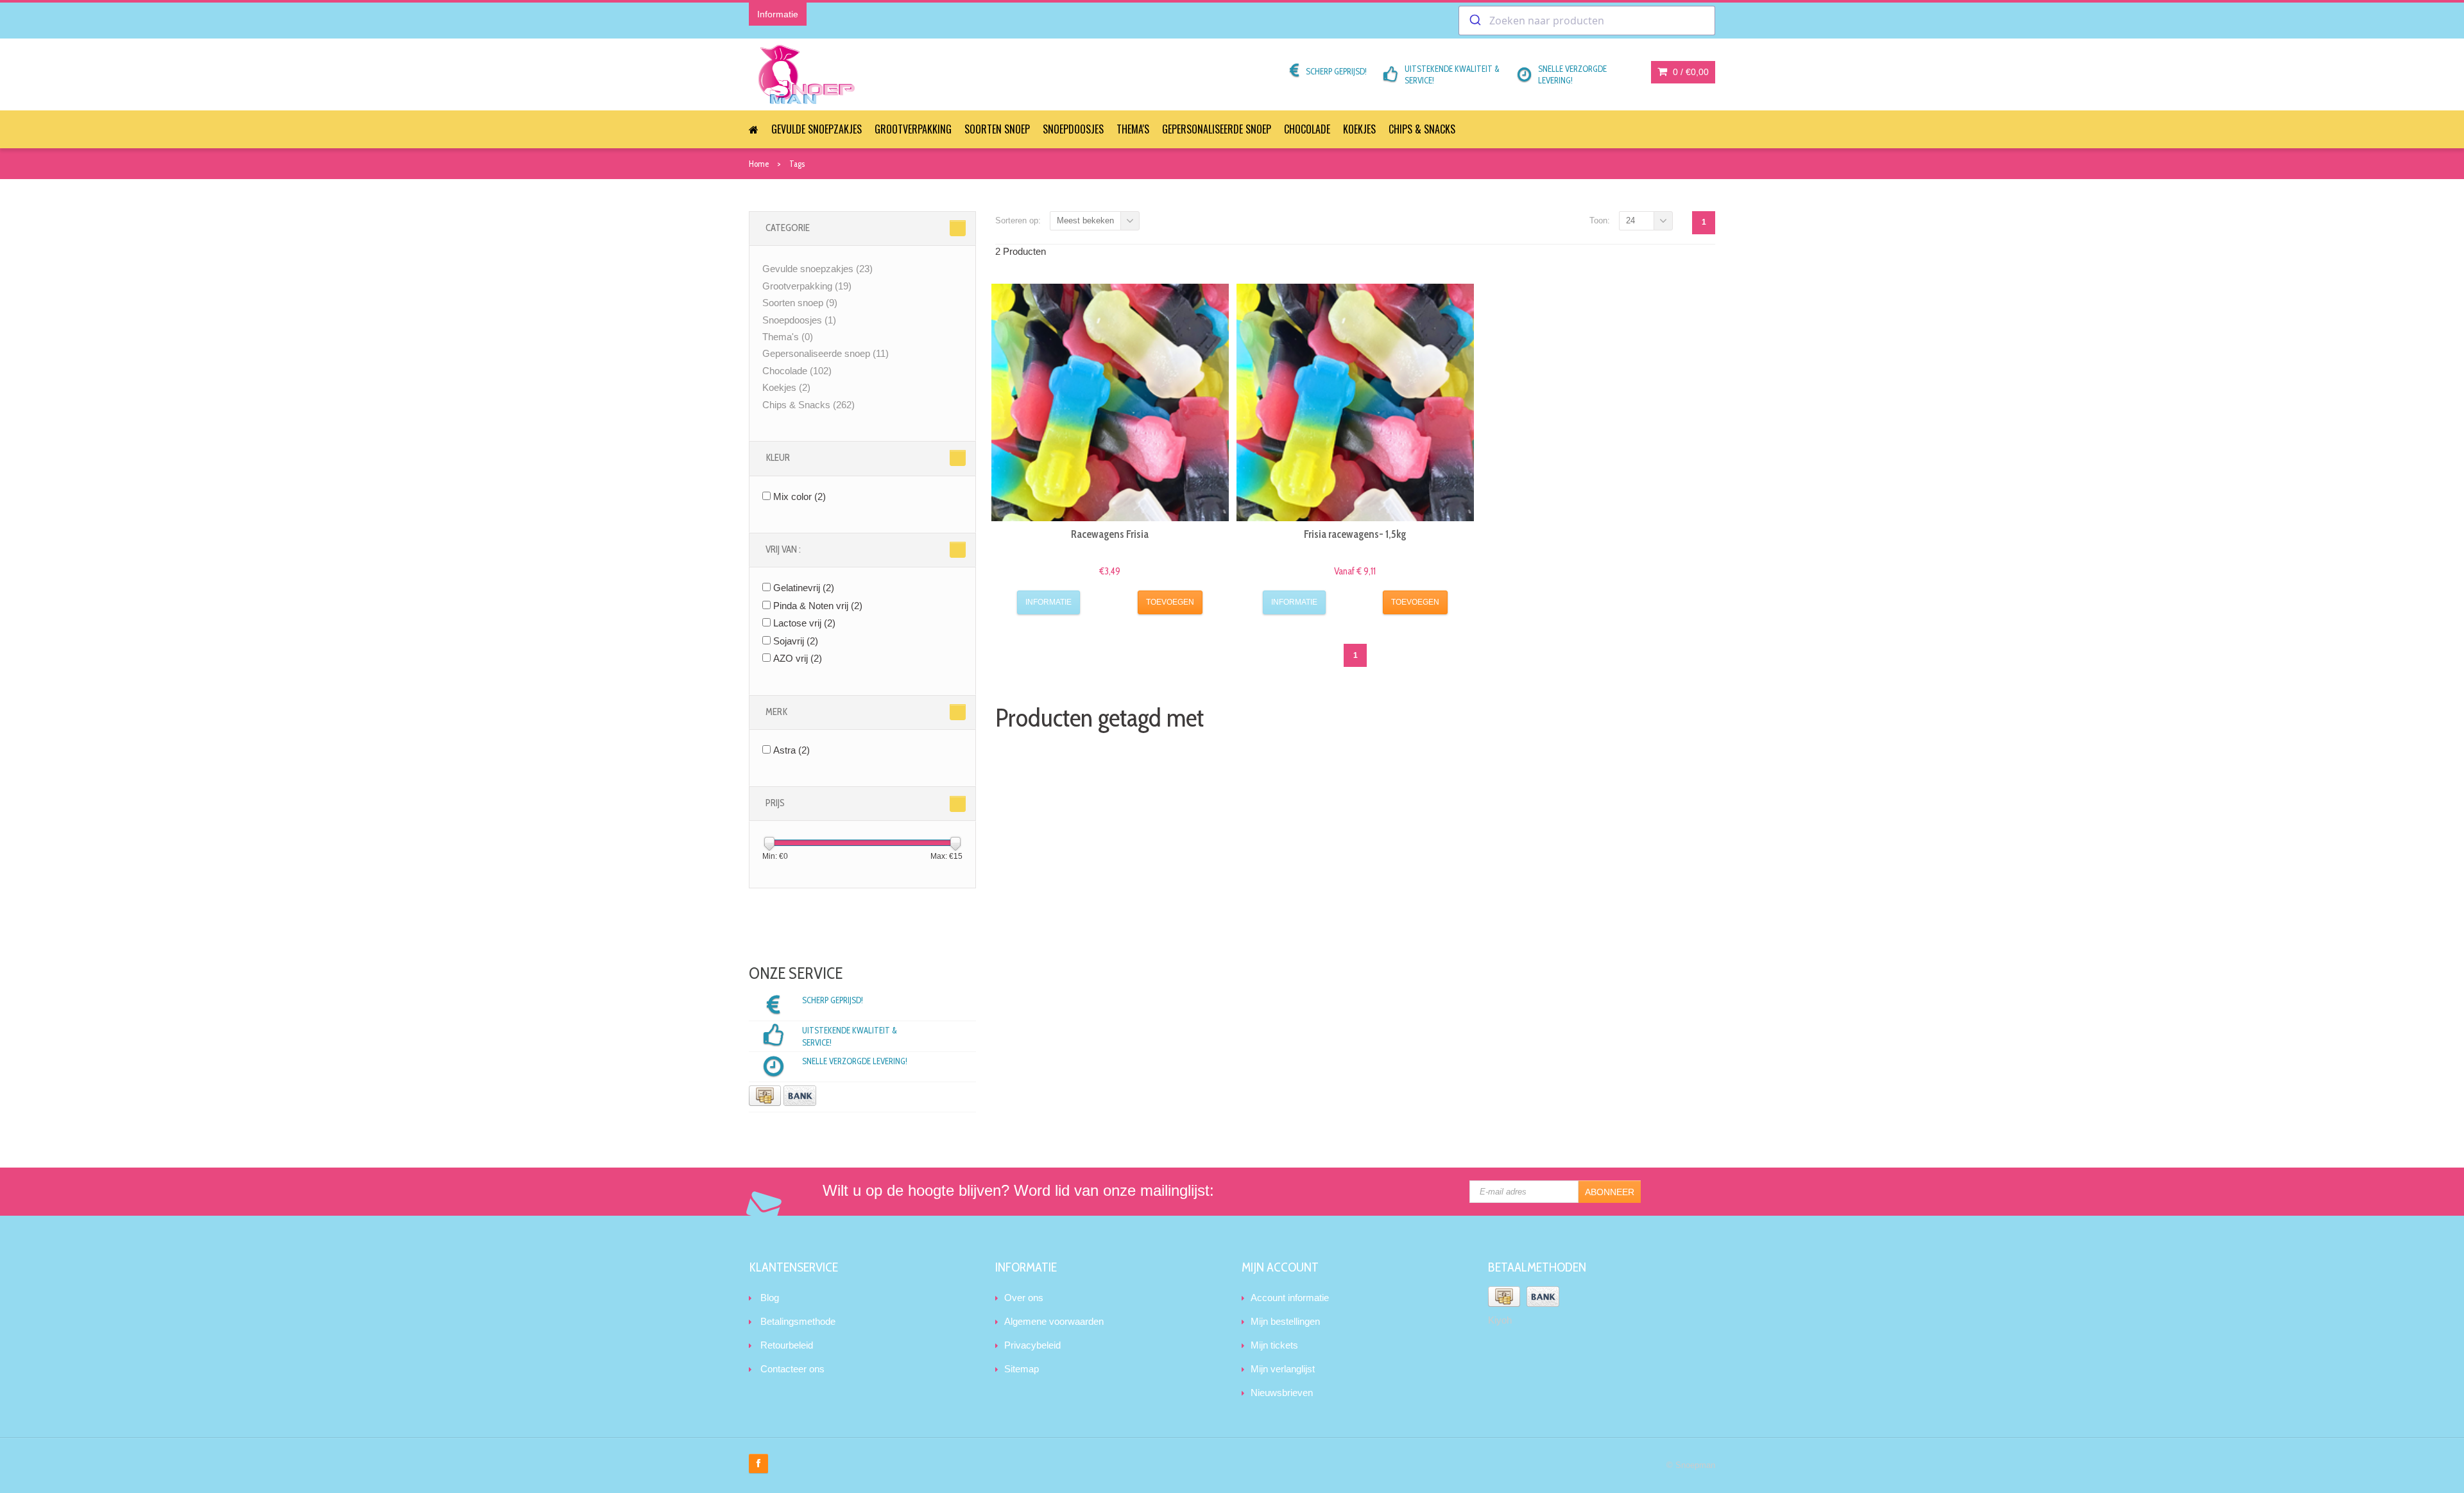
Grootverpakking (913, 129)
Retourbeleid (787, 1345)
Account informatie (1290, 1298)
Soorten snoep (997, 129)
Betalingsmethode (798, 1321)
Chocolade (1307, 129)
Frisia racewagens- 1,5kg (1355, 534)
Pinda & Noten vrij (818, 606)
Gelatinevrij (804, 588)
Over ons (1024, 1298)
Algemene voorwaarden (1054, 1321)
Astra (791, 750)
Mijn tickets (1274, 1345)
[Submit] (1474, 21)
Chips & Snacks (1422, 129)
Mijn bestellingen (1285, 1321)
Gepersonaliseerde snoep (1217, 129)
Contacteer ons (792, 1369)
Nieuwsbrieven (1282, 1393)
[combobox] (1587, 21)
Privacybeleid (1032, 1345)
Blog (770, 1298)
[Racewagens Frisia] (1110, 402)
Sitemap (1022, 1369)
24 (1630, 220)
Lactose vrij (804, 623)
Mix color (800, 496)
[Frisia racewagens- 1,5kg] (1355, 402)
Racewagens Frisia (1110, 534)
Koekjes (1359, 129)
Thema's (1133, 129)
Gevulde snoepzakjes (817, 129)
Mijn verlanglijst (1283, 1369)
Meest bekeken (1085, 220)
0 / (1690, 72)
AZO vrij (798, 658)
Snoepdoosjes (1073, 129)
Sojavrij (796, 641)
